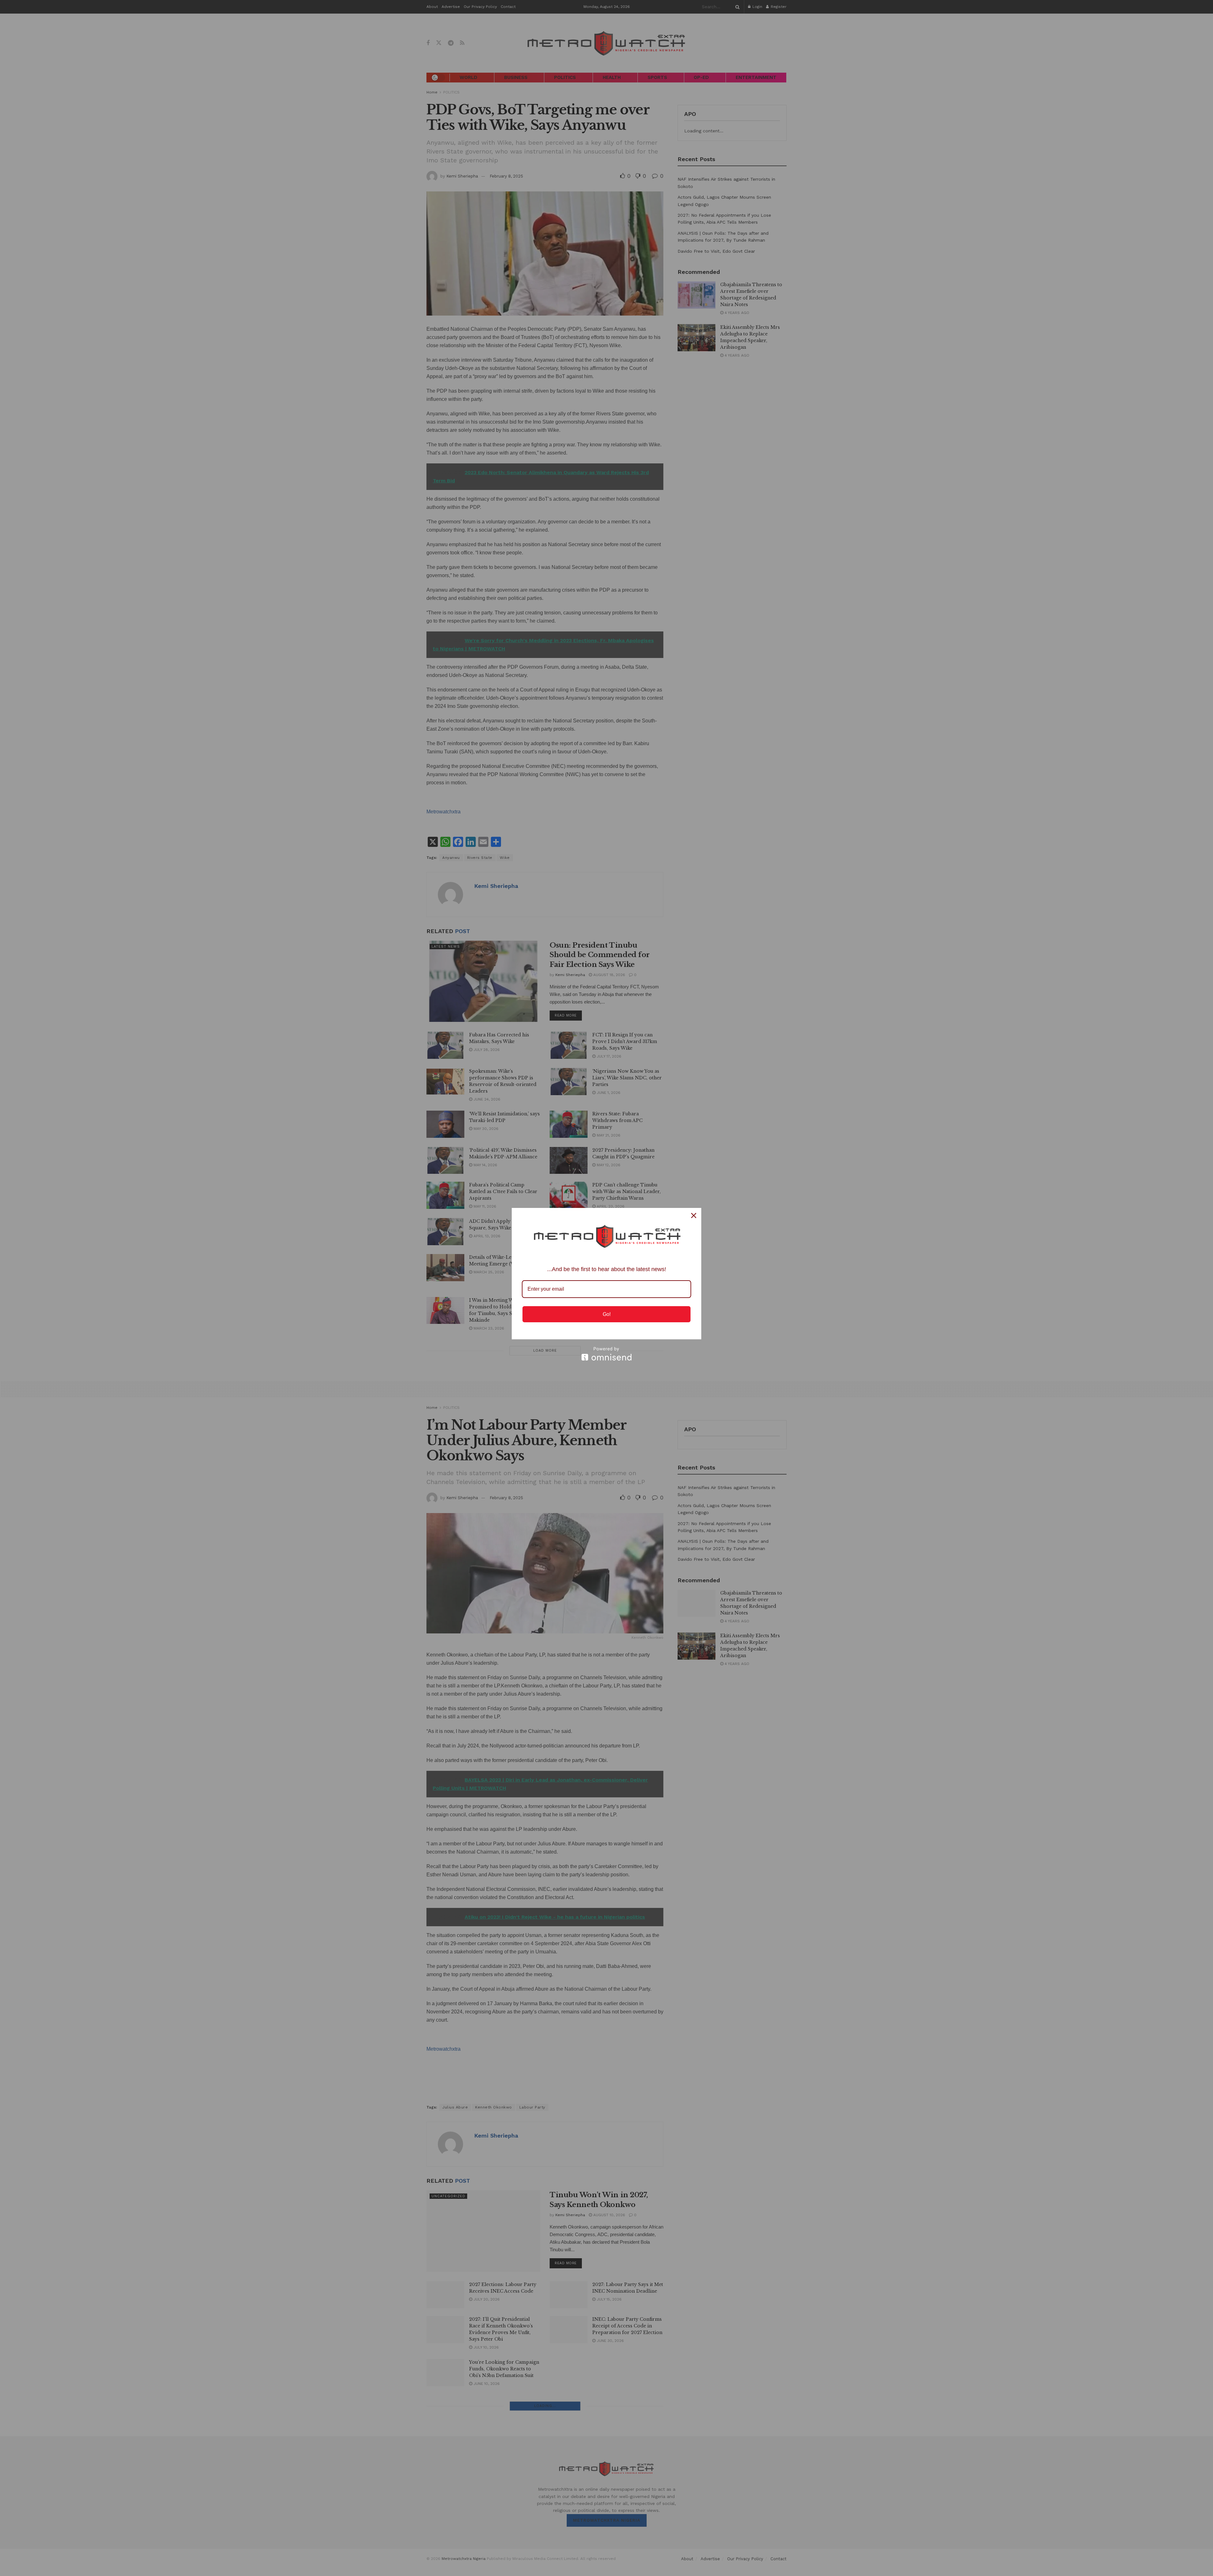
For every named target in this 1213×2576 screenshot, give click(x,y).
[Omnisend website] (606, 1354)
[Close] (694, 1216)
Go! (607, 1314)
